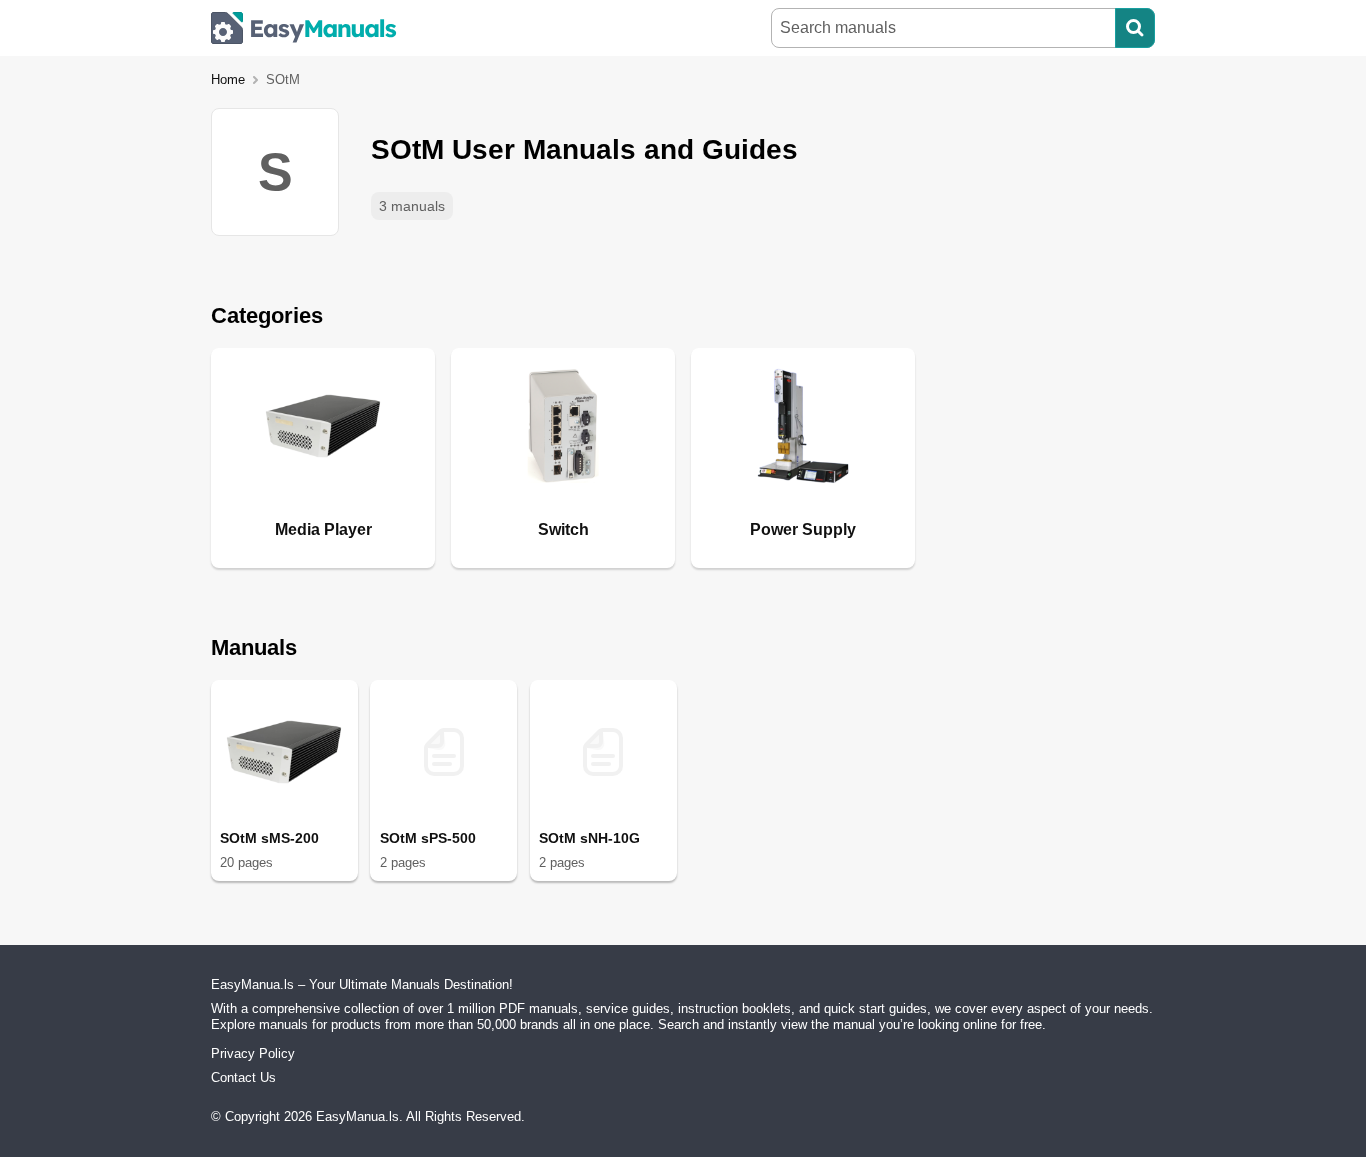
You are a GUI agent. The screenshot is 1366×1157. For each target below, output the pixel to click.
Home (228, 79)
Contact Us (243, 1077)
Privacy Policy (253, 1053)
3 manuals (412, 206)
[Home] (304, 28)
